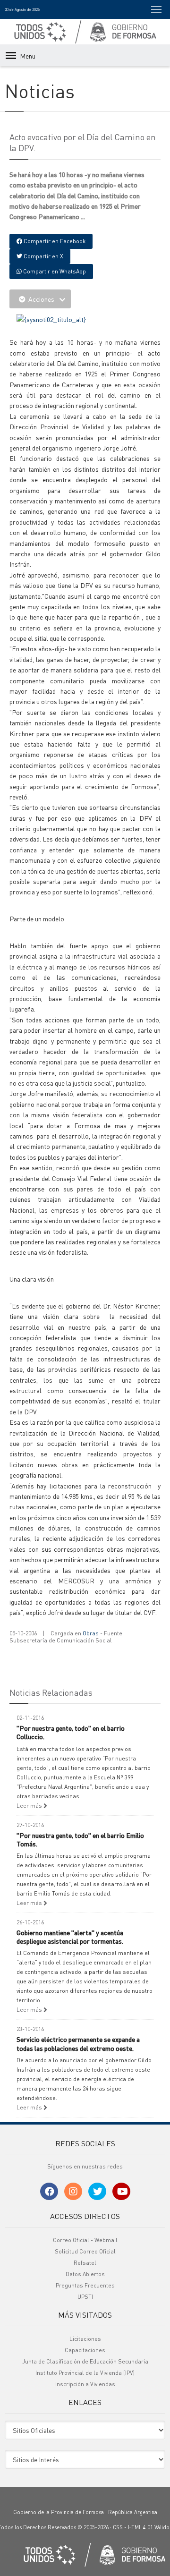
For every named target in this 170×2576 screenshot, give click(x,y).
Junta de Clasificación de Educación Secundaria (85, 2361)
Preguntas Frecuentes (85, 2285)
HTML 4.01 (140, 2527)
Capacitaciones (85, 2350)
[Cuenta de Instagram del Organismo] (73, 2191)
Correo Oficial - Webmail (85, 2240)
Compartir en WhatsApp (54, 271)
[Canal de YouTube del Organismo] (121, 2191)
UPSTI (85, 2297)
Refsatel (85, 2263)
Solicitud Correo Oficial (85, 2251)
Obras (91, 1633)
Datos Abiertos (85, 2274)
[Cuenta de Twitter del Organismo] (97, 2191)
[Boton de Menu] (156, 9)
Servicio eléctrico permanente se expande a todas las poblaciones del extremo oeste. (78, 2043)
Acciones (41, 299)
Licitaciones (85, 2339)
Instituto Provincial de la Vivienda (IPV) (85, 2373)
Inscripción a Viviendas (85, 2384)
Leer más (30, 1806)
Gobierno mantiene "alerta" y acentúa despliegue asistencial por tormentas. (70, 1937)
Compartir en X (43, 256)
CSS (118, 2527)
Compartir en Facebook (54, 241)
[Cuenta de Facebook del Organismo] (49, 2191)
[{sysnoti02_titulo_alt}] (51, 318)
